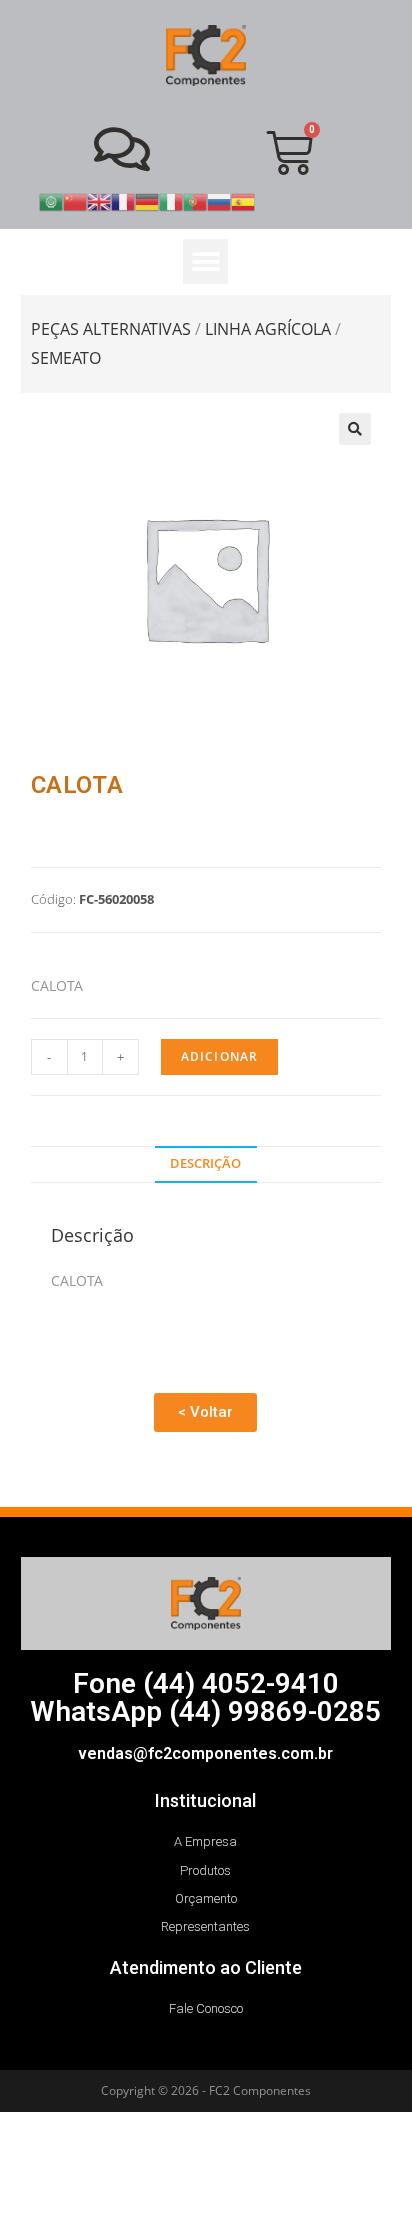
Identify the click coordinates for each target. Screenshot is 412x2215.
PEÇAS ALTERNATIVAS (111, 329)
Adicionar (220, 1056)
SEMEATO (66, 358)
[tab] (206, 1164)
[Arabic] (51, 201)
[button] (205, 261)
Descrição (205, 1163)
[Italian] (171, 201)
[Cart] (289, 152)
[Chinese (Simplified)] (75, 201)
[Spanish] (243, 201)
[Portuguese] (195, 201)
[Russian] (219, 201)
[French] (123, 201)
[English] (99, 201)
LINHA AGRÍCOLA (268, 329)
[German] (147, 201)
